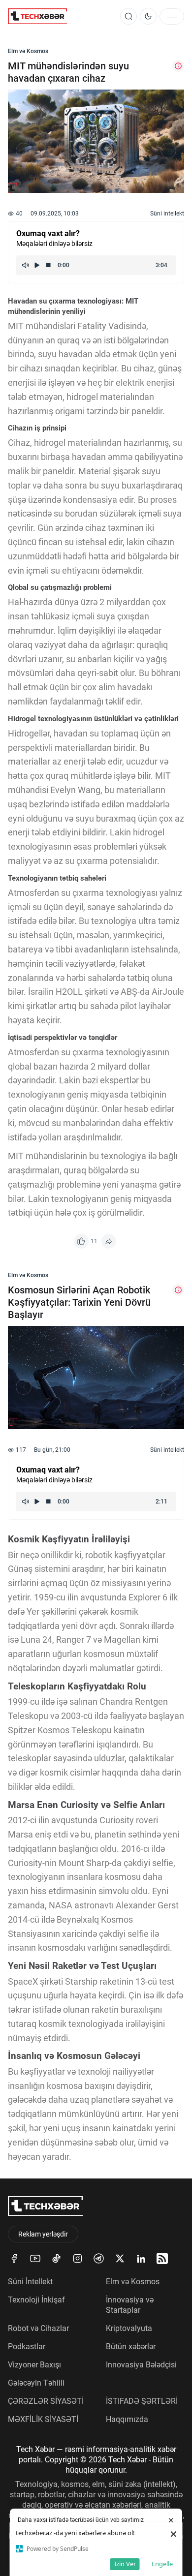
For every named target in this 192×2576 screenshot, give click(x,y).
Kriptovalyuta (129, 2328)
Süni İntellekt (30, 2282)
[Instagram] (78, 2258)
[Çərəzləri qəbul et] (171, 2520)
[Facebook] (14, 2258)
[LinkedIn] (141, 2258)
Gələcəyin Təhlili (36, 2383)
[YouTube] (35, 2258)
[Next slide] (168, 151)
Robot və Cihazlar (38, 2328)
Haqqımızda (127, 2419)
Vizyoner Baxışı (34, 2365)
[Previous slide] (24, 151)
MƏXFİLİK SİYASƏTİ (43, 2419)
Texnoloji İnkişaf (36, 2300)
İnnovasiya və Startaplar (130, 2305)
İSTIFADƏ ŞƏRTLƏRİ (142, 2401)
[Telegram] (99, 2258)
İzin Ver (125, 2564)
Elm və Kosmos (133, 2282)
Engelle (162, 2564)
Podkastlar (27, 2346)
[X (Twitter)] (120, 2258)
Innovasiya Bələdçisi (141, 2365)
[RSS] (162, 2258)
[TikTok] (56, 2258)
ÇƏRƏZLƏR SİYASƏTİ (46, 2401)
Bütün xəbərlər (131, 2346)
